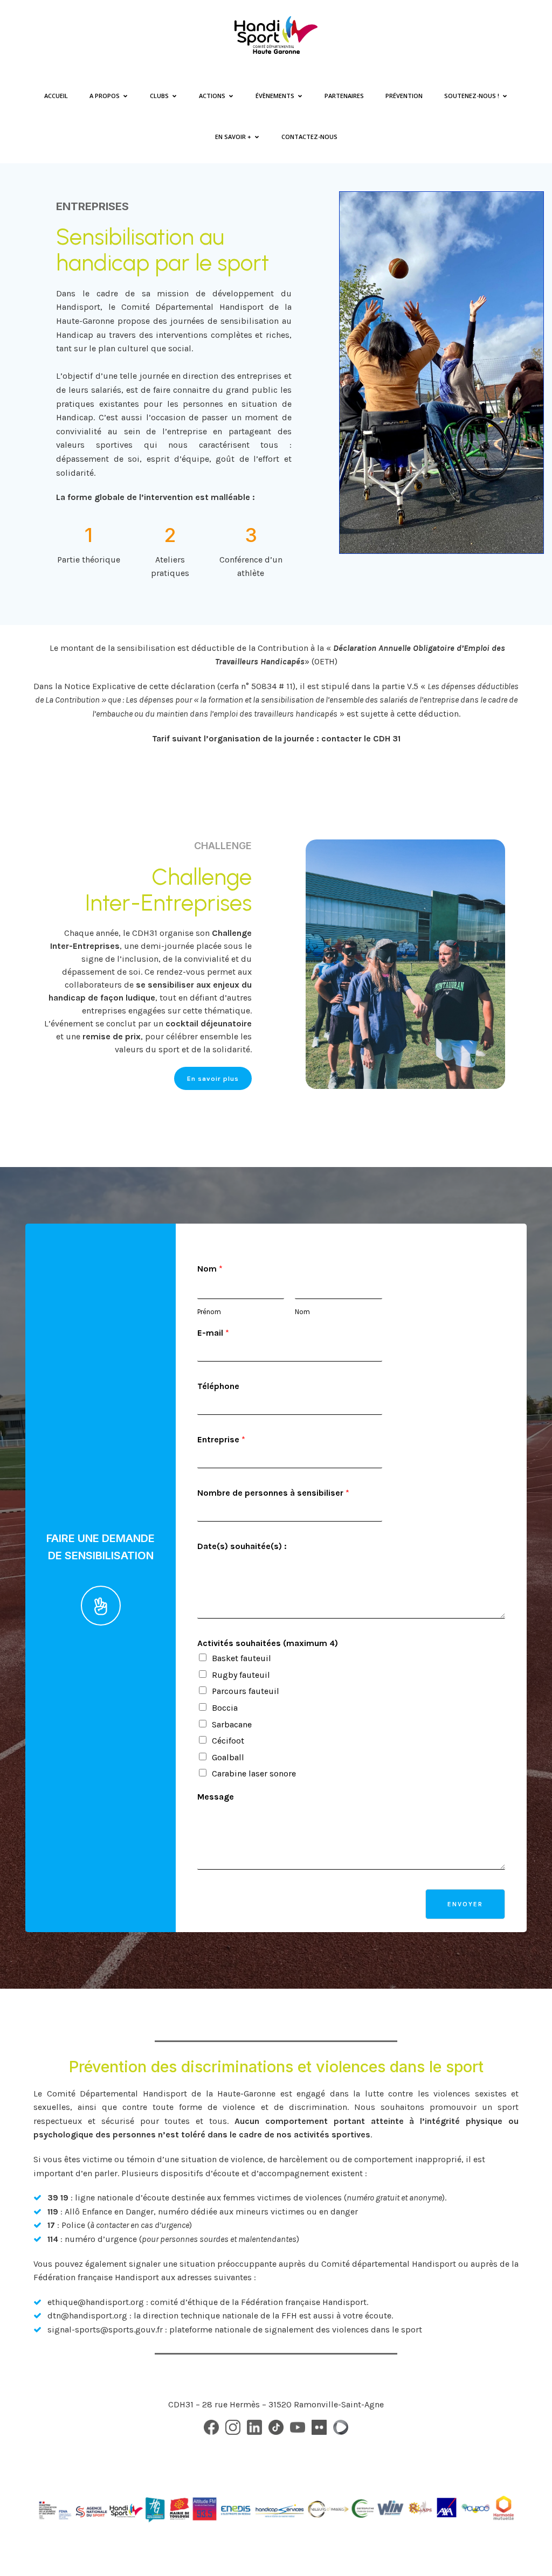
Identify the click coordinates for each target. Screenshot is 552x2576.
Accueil (56, 96)
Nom (210, 1269)
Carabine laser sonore (254, 1773)
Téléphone (218, 1386)
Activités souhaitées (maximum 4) (268, 1643)
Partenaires (344, 96)
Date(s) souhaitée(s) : (242, 1546)
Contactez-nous (309, 137)
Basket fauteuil (241, 1658)
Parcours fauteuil (246, 1691)
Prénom (209, 1312)
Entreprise (221, 1439)
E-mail (213, 1333)
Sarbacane (232, 1724)
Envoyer (465, 1904)
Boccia (225, 1708)
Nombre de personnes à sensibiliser (273, 1493)
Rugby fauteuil (241, 1675)
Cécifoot (228, 1741)
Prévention (404, 96)
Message (216, 1797)
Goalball (228, 1757)
